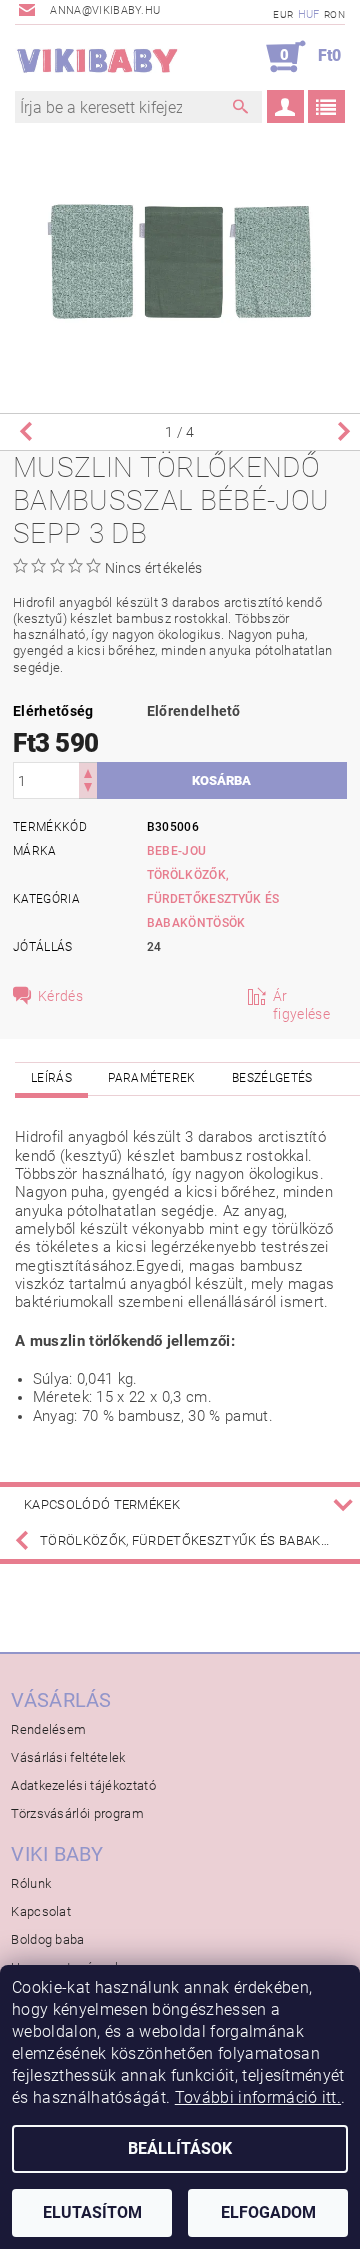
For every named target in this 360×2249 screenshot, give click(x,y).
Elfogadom (268, 2212)
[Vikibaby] (97, 57)
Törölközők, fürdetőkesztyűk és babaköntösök (213, 899)
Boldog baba (48, 1939)
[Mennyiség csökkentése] (88, 789)
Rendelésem (48, 1729)
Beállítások (180, 2148)
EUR (283, 14)
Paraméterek (152, 1078)
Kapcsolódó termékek (102, 1504)
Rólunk (31, 1883)
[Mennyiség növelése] (88, 771)
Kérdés (60, 996)
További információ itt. (258, 2097)
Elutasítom (92, 2212)
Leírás (51, 1078)
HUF (309, 14)
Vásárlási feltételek (68, 1757)
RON (334, 14)
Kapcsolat (41, 1911)
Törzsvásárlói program (77, 1813)
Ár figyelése (301, 1005)
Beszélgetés (272, 1078)
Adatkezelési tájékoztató (83, 1785)
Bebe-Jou (177, 851)
